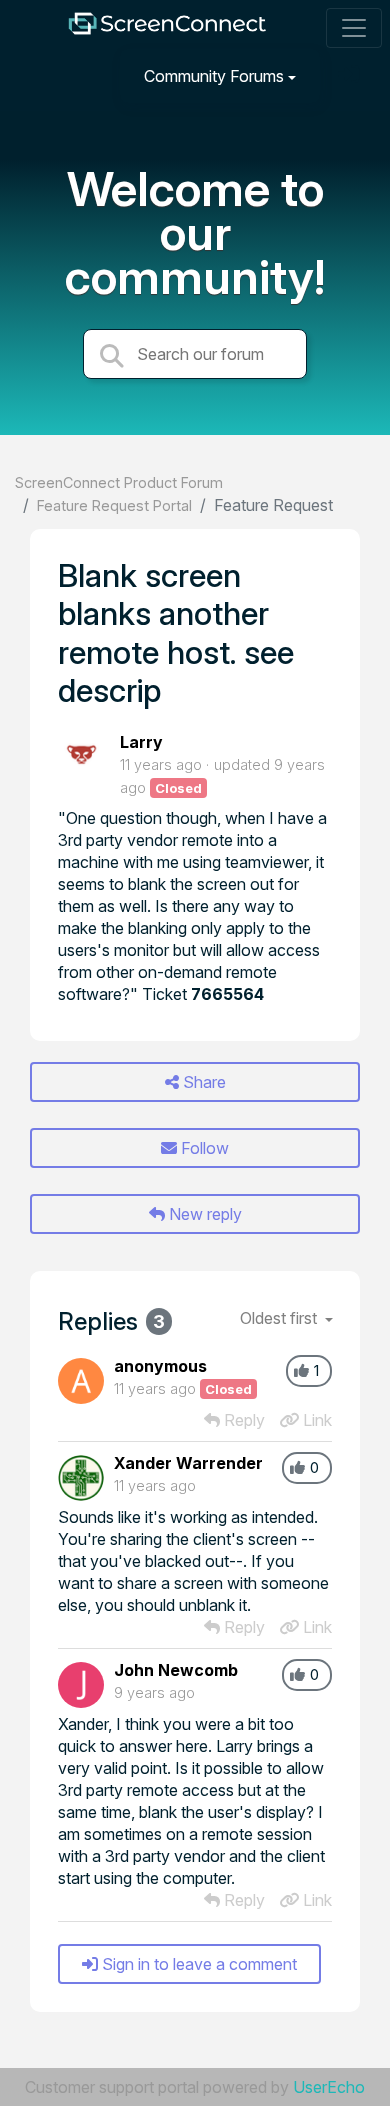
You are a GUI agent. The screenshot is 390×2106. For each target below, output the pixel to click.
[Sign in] (351, 75)
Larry (141, 742)
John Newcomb (176, 1670)
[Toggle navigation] (354, 28)
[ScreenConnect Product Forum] (167, 28)
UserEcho (329, 2087)
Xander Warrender (188, 1463)
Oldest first (280, 1318)
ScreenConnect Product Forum (119, 482)
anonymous (160, 1366)
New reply (203, 1214)
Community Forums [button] (214, 76)
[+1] (301, 1371)
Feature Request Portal (114, 505)
